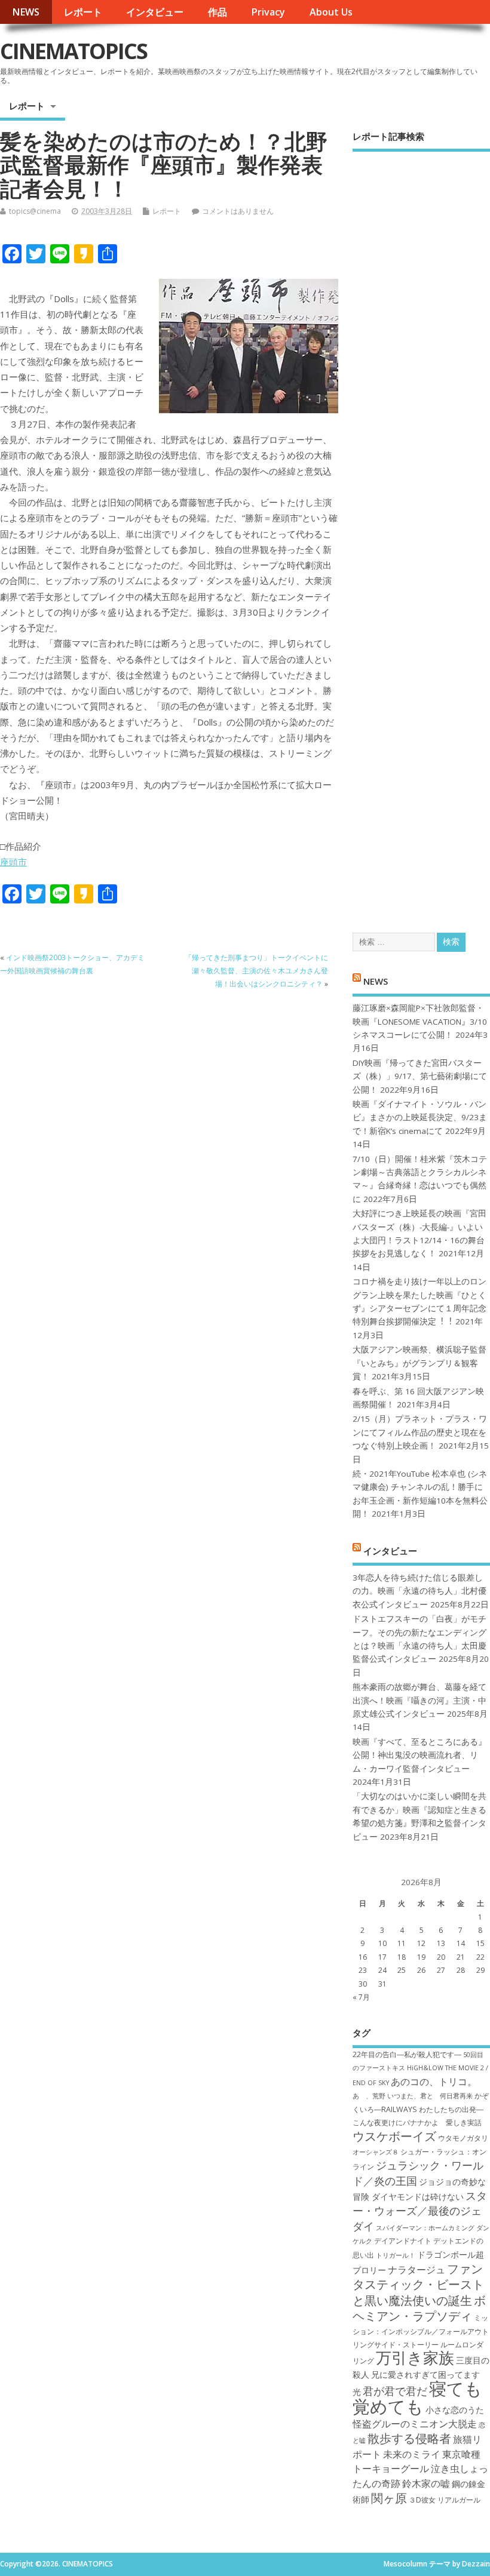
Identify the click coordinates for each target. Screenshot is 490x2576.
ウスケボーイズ (394, 2136)
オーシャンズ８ (376, 2152)
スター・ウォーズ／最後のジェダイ (420, 2211)
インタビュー (155, 12)
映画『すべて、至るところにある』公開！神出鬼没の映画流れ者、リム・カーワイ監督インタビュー (419, 1755)
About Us (331, 12)
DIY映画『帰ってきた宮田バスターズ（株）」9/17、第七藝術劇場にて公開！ (420, 1076)
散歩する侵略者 (409, 2438)
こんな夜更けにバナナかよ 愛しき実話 (417, 2122)
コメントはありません (238, 211)
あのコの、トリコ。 (434, 2082)
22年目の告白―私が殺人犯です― (407, 2054)
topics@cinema (35, 211)
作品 (218, 12)
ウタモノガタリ (463, 2138)
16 (363, 1957)
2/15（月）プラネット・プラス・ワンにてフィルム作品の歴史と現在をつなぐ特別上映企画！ (420, 1432)
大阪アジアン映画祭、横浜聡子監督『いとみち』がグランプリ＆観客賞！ (419, 1363)
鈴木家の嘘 (426, 2483)
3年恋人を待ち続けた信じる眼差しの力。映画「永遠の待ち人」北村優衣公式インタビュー (419, 1591)
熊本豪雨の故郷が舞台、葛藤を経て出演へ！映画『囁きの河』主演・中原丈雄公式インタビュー (419, 1700)
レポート (83, 12)
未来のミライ (412, 2454)
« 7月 (361, 1997)
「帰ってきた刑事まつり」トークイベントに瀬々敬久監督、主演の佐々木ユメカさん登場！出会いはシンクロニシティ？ (256, 971)
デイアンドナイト (403, 2241)
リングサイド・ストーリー (396, 2345)
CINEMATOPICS (73, 51)
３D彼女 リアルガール (445, 2500)
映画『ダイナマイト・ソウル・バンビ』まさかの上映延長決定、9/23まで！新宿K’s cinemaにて (420, 1118)
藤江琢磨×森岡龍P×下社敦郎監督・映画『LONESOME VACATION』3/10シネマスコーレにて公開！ (420, 1021)
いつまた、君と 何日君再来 (430, 2096)
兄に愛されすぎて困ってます (425, 2374)
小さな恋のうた (455, 2410)
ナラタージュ (416, 2270)
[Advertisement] (421, 531)
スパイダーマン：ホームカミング (425, 2228)
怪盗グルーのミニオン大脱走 (415, 2424)
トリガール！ (396, 2255)
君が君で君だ (395, 2391)
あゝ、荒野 (369, 2096)
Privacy (268, 12)
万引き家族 (415, 2358)
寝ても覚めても (417, 2397)
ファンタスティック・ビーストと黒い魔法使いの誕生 (418, 2284)
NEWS (26, 12)
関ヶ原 (389, 2498)
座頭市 (13, 862)
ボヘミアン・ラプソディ (419, 2308)
